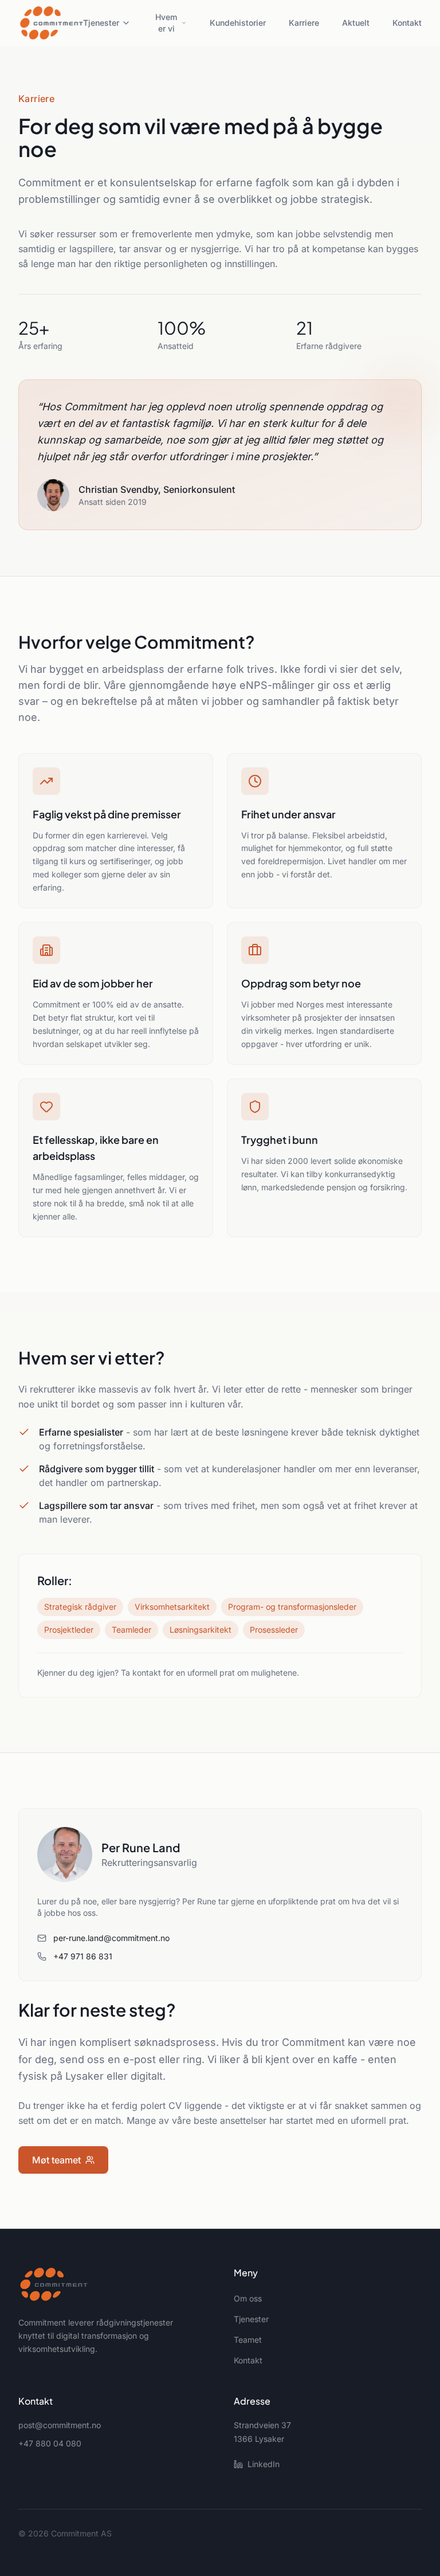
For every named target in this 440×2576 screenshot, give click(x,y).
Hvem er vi (166, 23)
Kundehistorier (238, 23)
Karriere (304, 23)
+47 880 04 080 (50, 2443)
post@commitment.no (60, 2425)
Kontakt (407, 23)
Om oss (248, 2298)
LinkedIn (264, 2464)
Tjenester (101, 23)
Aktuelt (356, 23)
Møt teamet (56, 2160)
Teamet (248, 2340)
